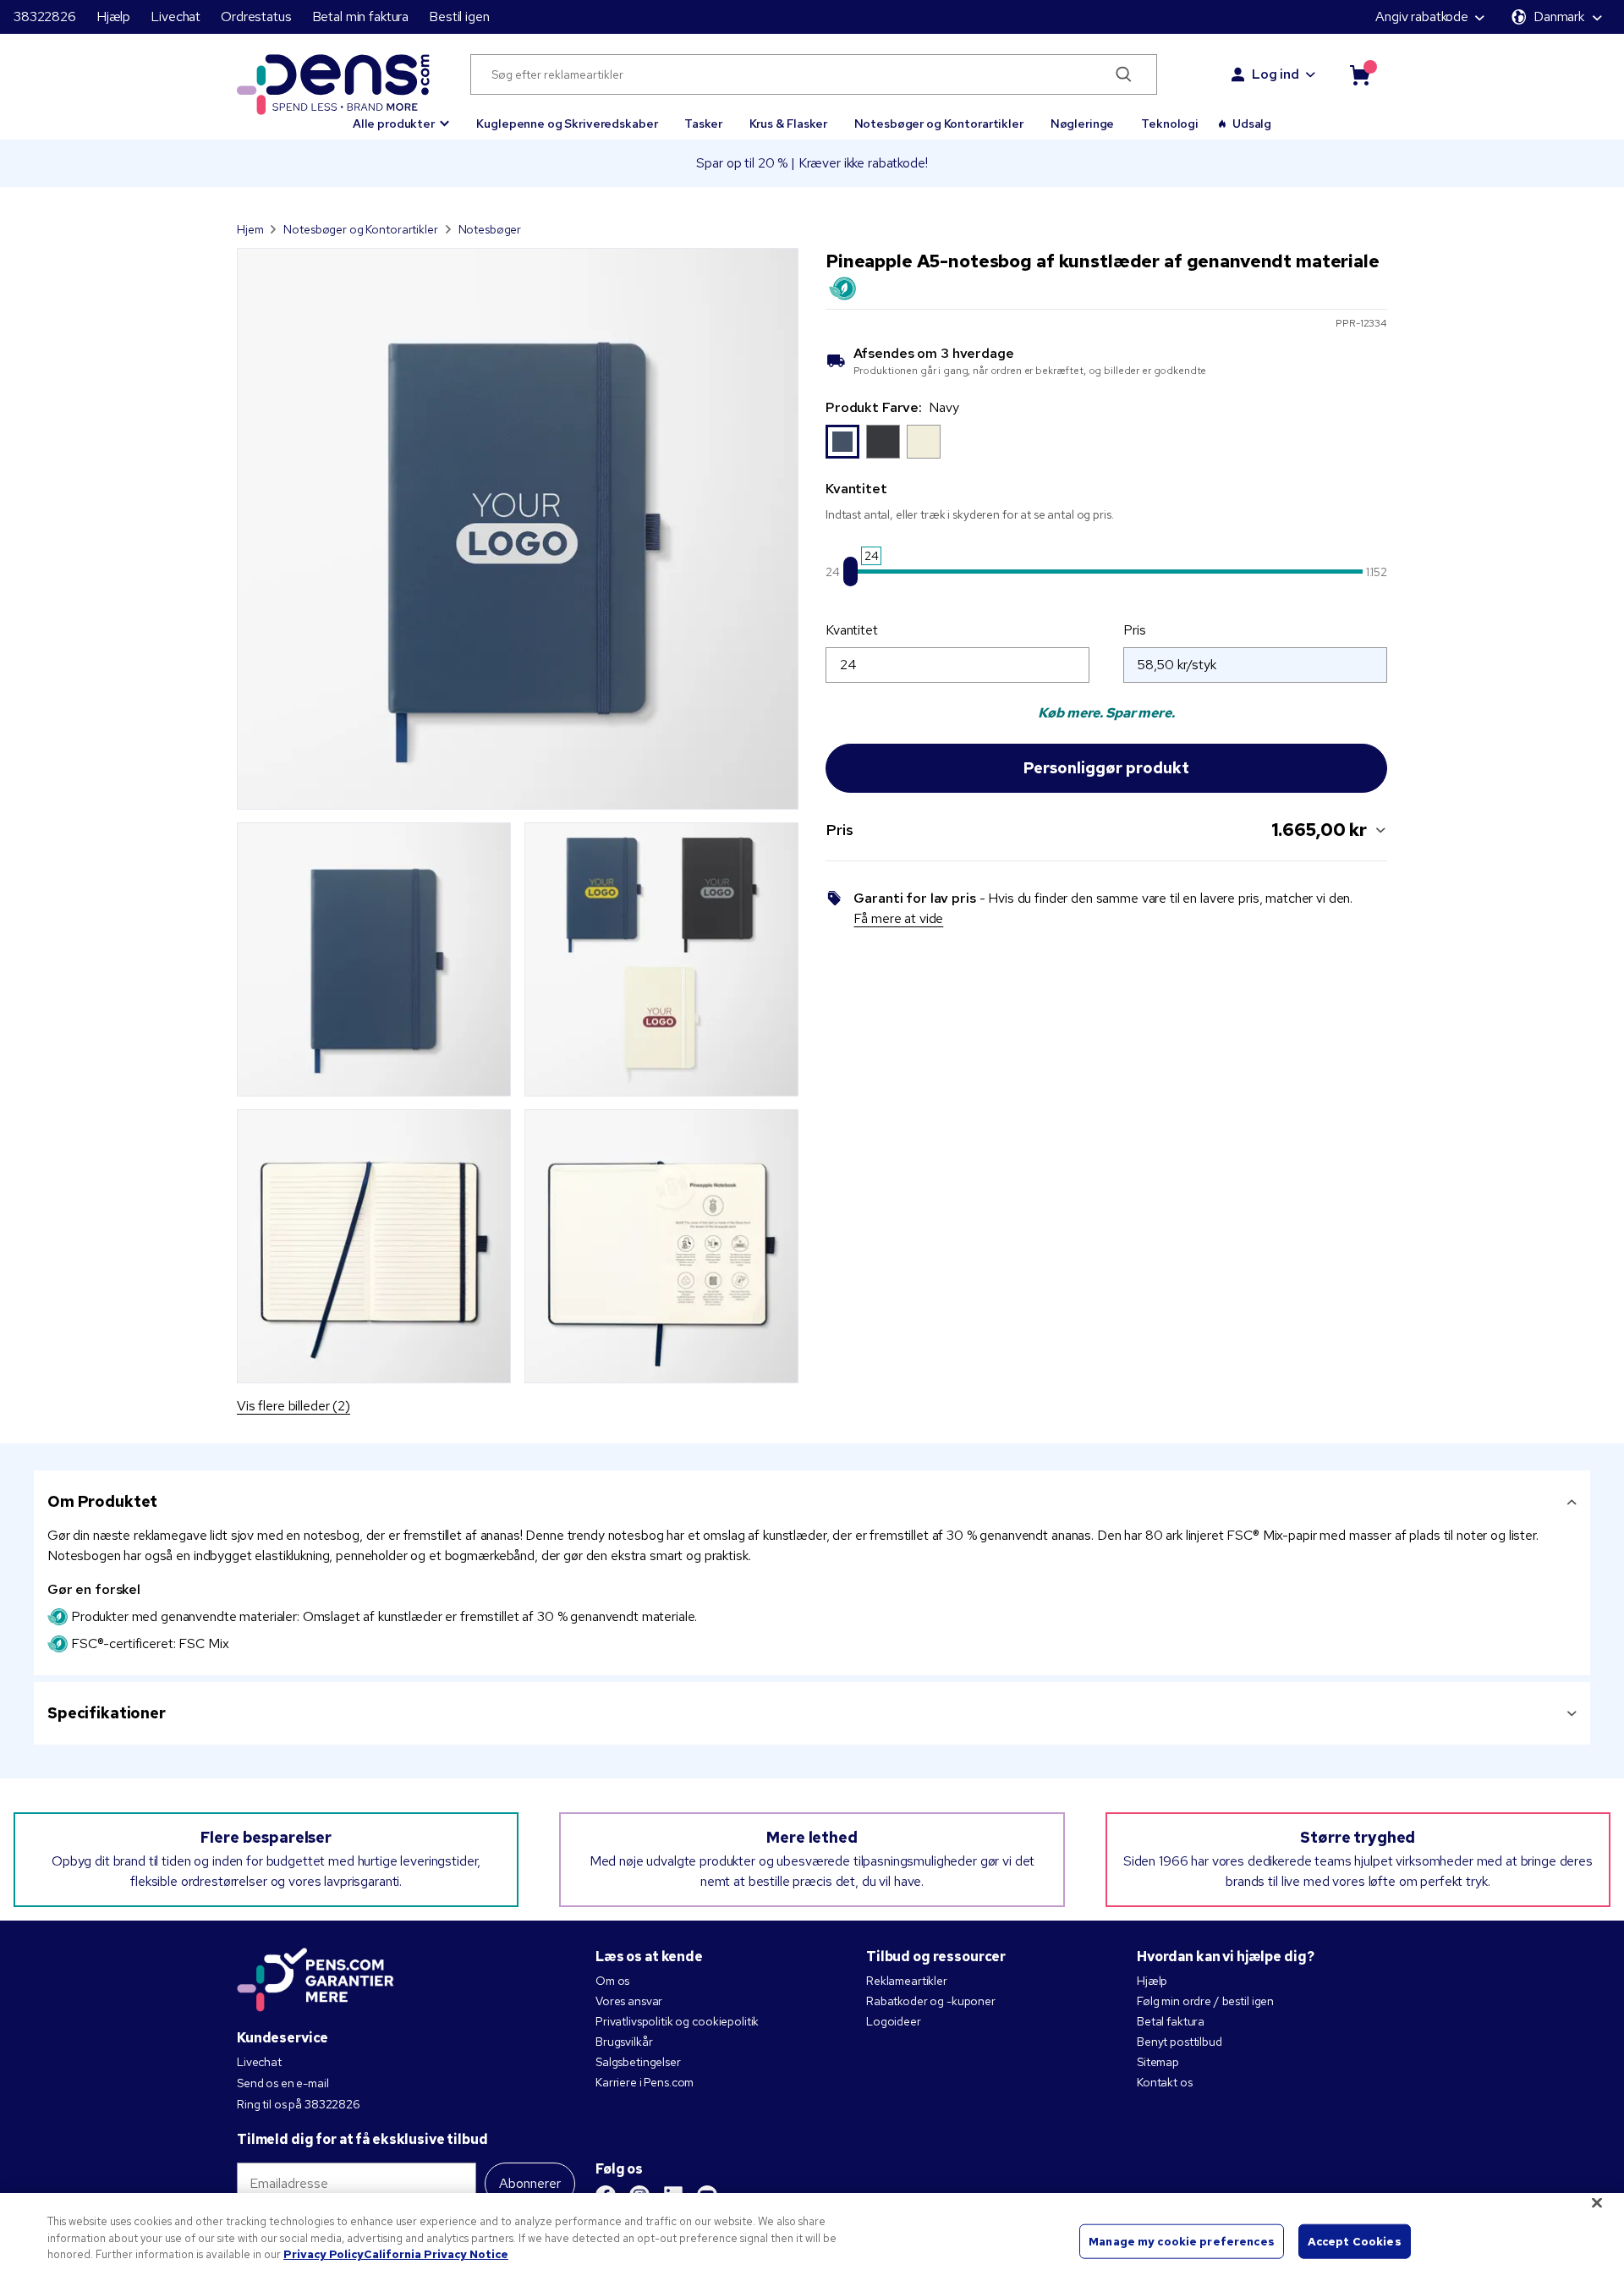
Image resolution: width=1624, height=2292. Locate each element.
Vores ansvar (629, 2001)
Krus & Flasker (788, 124)
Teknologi (1170, 124)
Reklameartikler (907, 1981)
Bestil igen (459, 16)
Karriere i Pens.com (645, 2082)
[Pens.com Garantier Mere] (315, 1978)
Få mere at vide (898, 918)
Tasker (703, 124)
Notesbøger (490, 229)
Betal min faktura (361, 16)
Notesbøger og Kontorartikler (939, 124)
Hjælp (113, 16)
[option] (842, 442)
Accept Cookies (1355, 2241)
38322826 (45, 16)
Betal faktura (1171, 2021)
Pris (1134, 630)
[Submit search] (1124, 74)
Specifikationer (107, 1713)
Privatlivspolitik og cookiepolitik (677, 2021)
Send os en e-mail (283, 2083)
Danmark (1559, 16)
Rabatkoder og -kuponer (931, 2001)
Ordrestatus (256, 16)
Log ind (1276, 74)
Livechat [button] (176, 16)
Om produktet (102, 1501)
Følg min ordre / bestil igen (1205, 2001)
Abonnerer (530, 2183)
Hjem (250, 229)
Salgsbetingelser (638, 2062)
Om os (612, 1981)
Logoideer (894, 2021)
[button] (401, 116)
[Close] (1597, 2203)
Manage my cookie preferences (1182, 2241)
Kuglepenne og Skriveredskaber (567, 124)
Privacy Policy (324, 2254)
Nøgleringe (1083, 124)
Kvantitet (852, 630)
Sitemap (1158, 2062)
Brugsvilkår (624, 2042)
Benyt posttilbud (1180, 2042)
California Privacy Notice (436, 2254)
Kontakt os (1165, 2082)
